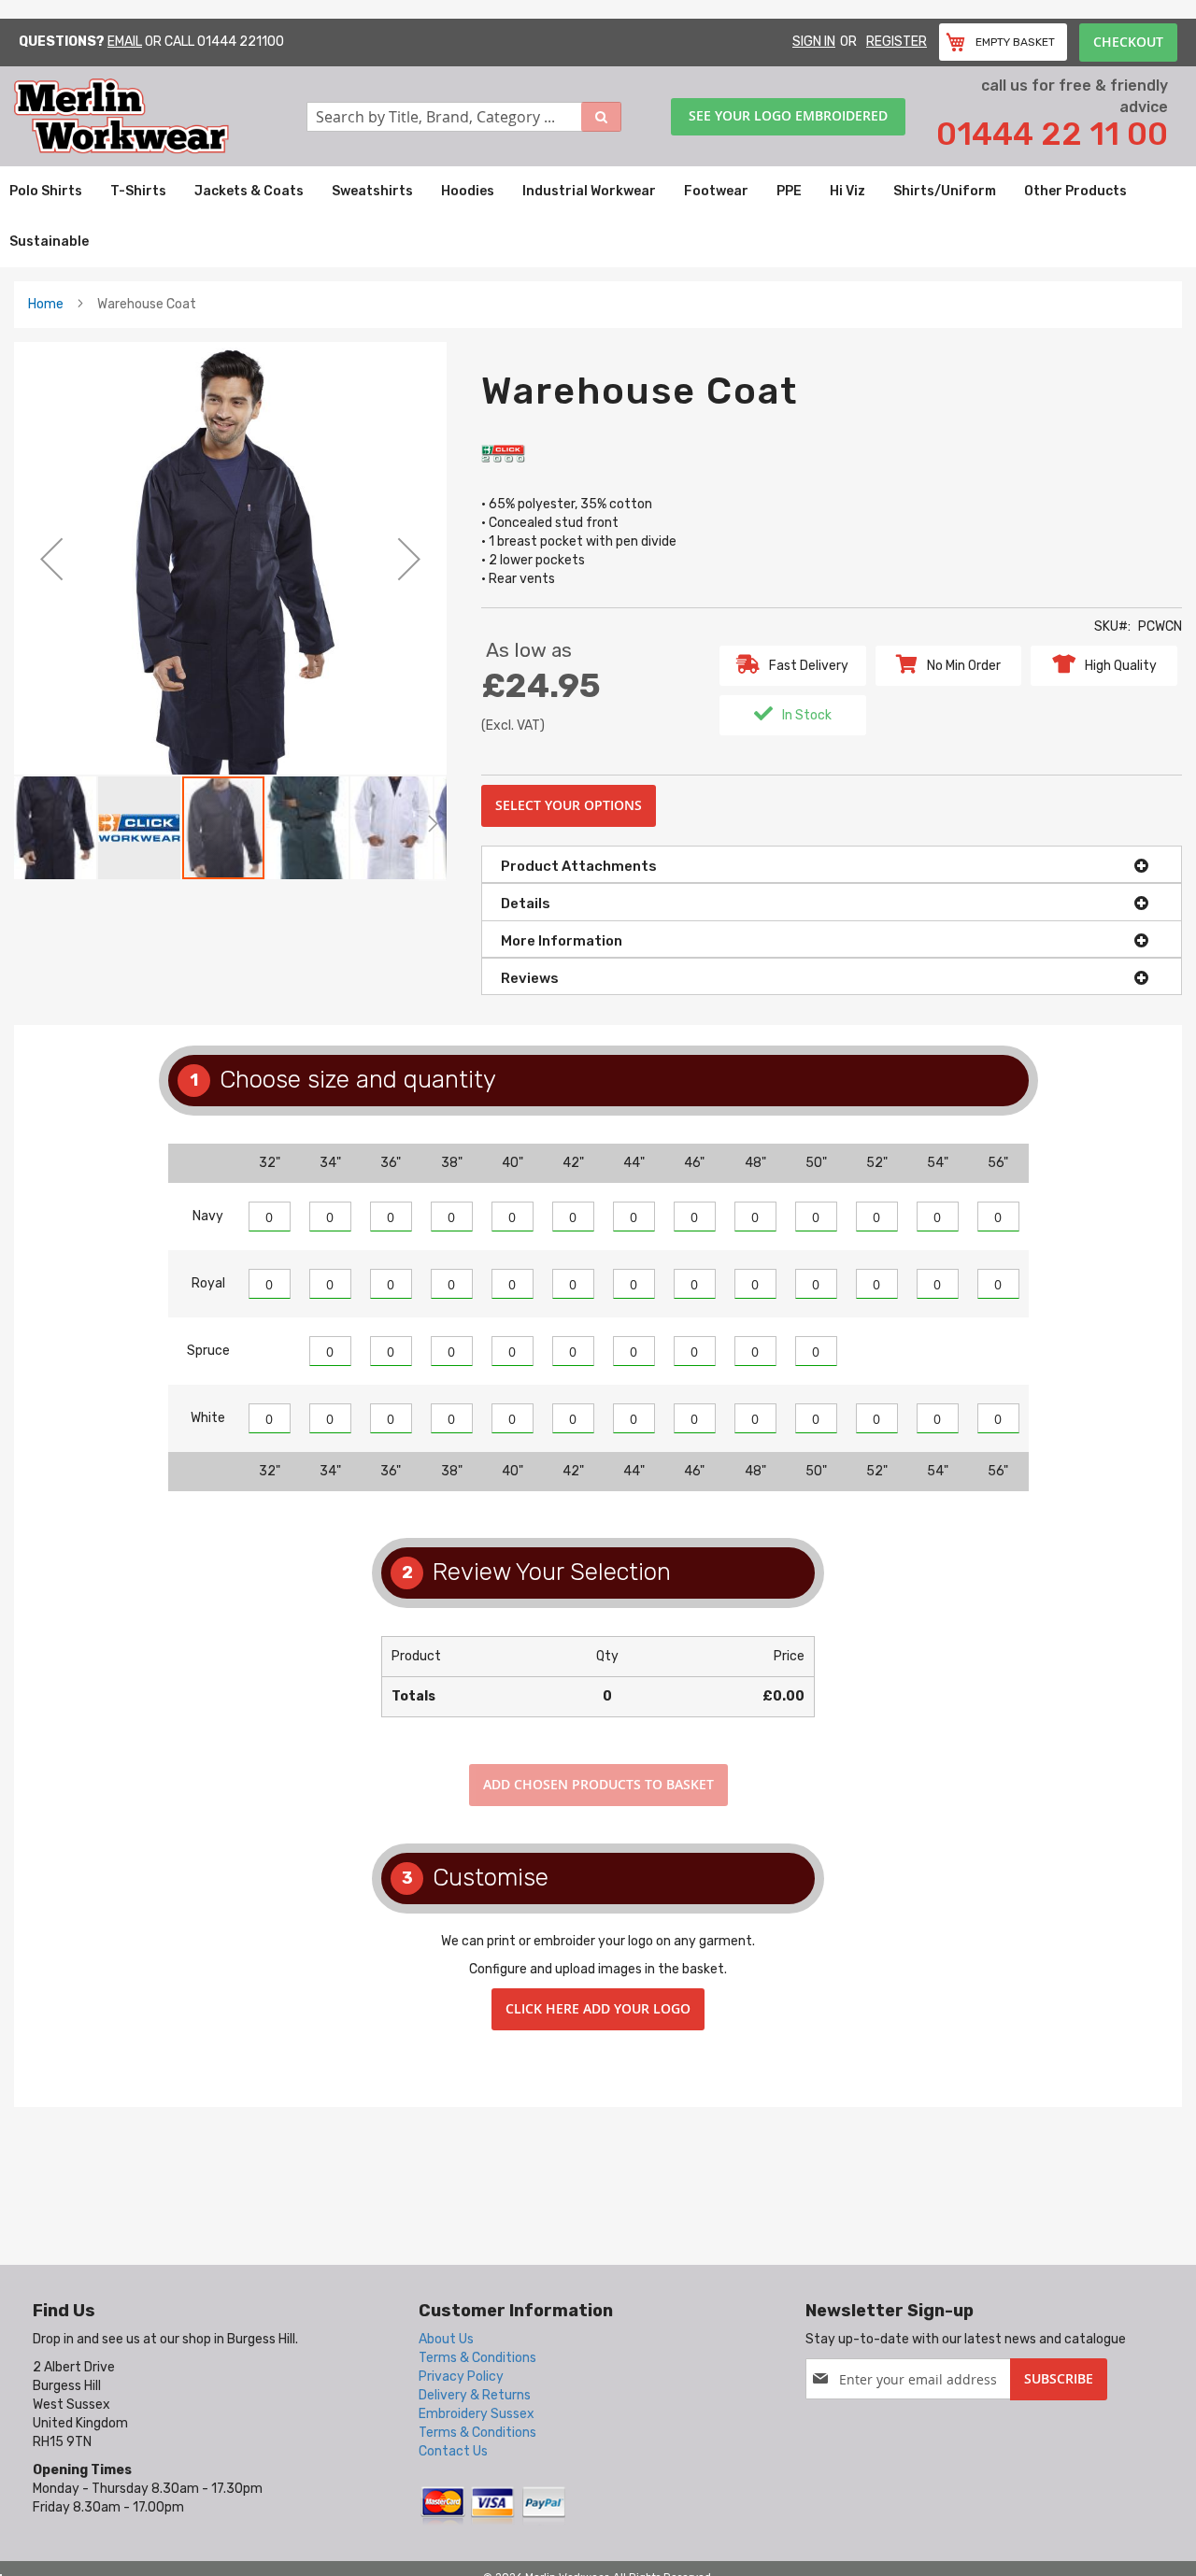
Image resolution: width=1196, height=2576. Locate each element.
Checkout (1128, 42)
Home (46, 304)
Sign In (814, 42)
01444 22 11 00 (1052, 134)
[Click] (505, 453)
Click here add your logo (598, 2008)
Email (125, 42)
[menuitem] (46, 192)
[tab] (832, 864)
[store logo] (160, 116)
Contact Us (453, 2451)
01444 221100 (241, 42)
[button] (51, 558)
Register (897, 42)
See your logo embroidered (788, 115)
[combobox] (464, 117)
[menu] (598, 217)
